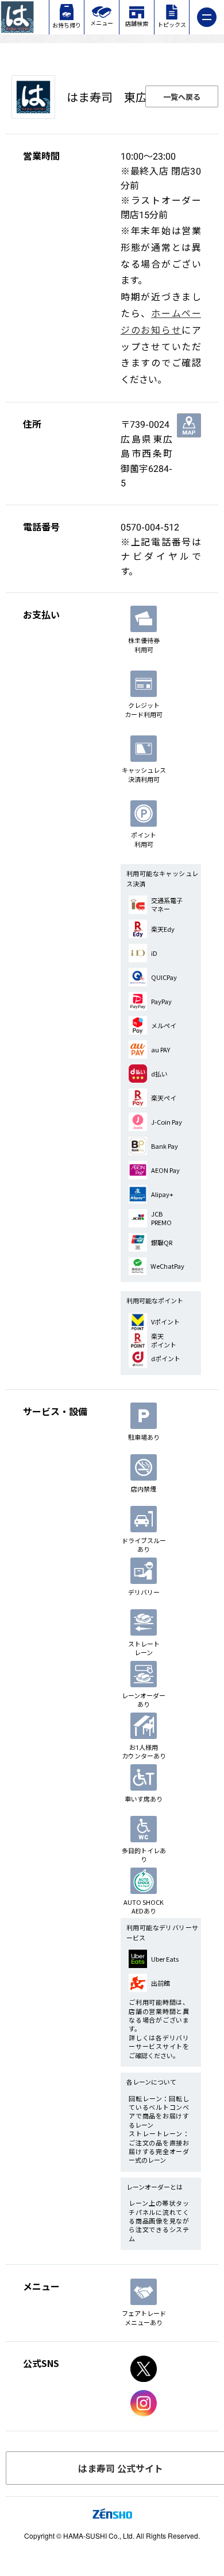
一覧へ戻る (182, 97)
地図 (189, 425)
